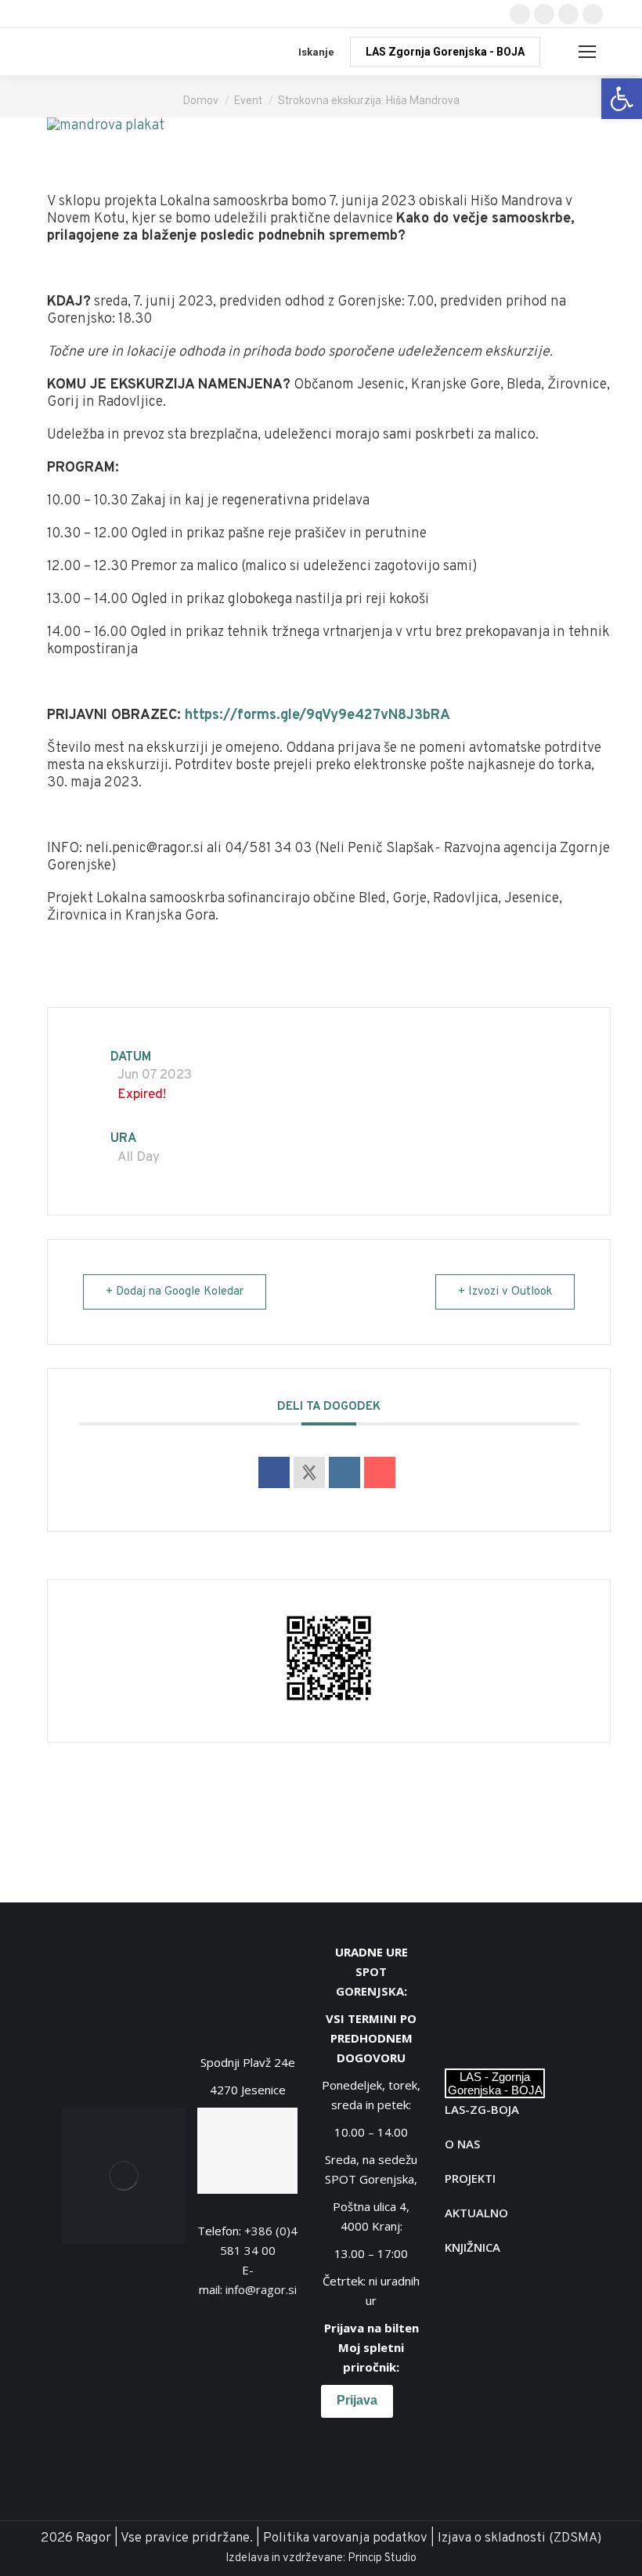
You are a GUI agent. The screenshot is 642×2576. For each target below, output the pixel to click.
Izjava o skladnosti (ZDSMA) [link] (519, 2538)
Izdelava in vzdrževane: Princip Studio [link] (321, 2558)
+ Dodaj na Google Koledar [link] (175, 1292)
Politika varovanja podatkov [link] (345, 2538)
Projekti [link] (470, 2178)
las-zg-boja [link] (482, 2109)
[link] (622, 99)
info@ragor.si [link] (261, 2289)
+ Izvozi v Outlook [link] (505, 1292)
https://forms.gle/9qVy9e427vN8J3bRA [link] (317, 715)
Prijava (357, 2400)
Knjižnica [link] (472, 2247)
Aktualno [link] (476, 2213)
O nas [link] (462, 2144)
